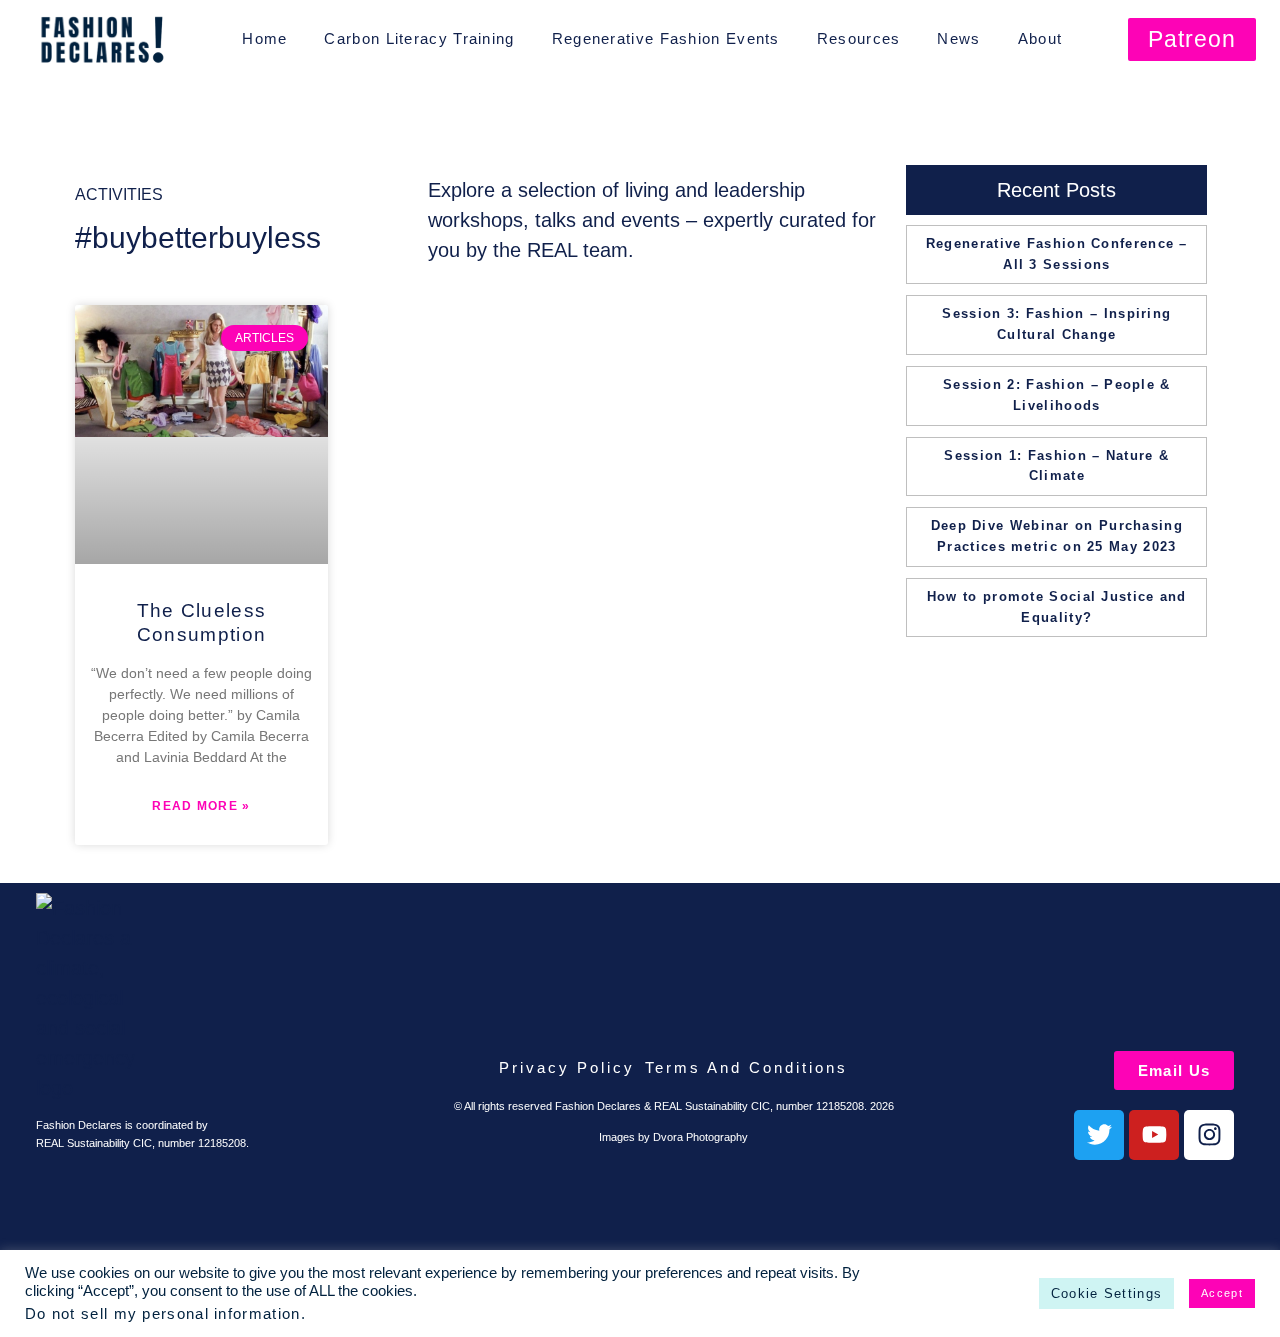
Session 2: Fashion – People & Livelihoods (1057, 395)
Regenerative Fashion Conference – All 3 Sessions (1057, 254)
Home (264, 38)
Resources (859, 38)
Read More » (201, 806)
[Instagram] (1209, 1135)
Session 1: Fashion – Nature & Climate (1056, 466)
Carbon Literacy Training (419, 38)
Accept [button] (1222, 1293)
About (1040, 38)
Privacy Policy (567, 1067)
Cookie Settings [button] (1107, 1293)
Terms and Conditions (746, 1067)
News (958, 38)
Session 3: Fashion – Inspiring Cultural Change (1056, 324)
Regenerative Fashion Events (666, 38)
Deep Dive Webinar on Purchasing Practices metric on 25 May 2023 (1057, 536)
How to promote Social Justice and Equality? (1057, 607)
